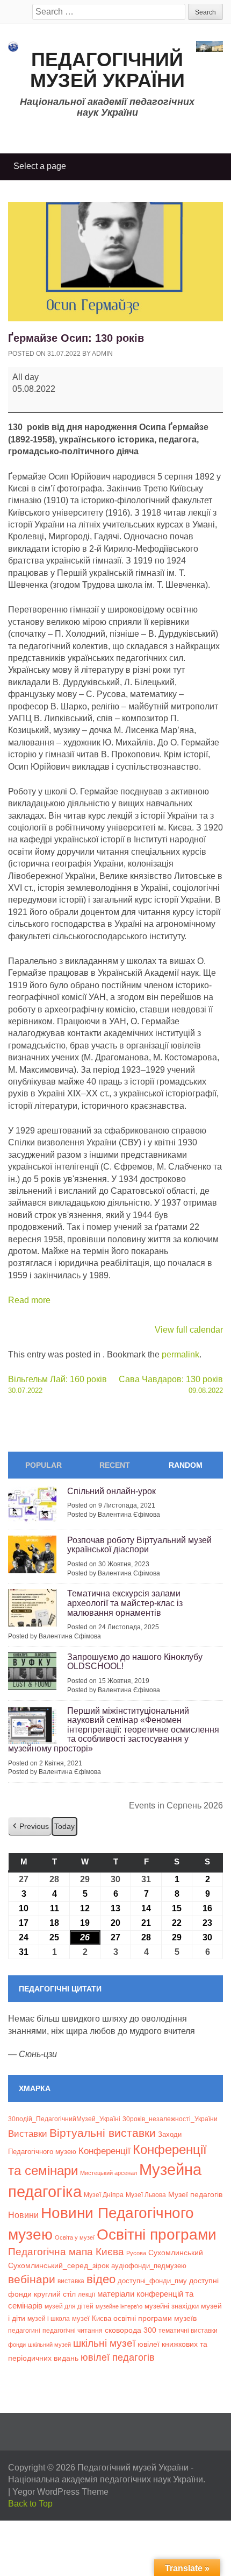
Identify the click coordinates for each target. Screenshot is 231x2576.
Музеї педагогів (195, 2194)
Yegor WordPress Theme (60, 2492)
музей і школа (49, 2318)
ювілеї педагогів (118, 2357)
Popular (44, 1465)
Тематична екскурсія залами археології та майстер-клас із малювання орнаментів (125, 1603)
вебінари (32, 2279)
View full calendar (189, 1330)
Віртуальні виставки (103, 2133)
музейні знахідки (172, 2306)
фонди (17, 2345)
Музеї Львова (146, 2195)
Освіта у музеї (75, 2237)
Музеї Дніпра (104, 2195)
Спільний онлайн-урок (111, 1491)
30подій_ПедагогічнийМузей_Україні (64, 2119)
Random (186, 1465)
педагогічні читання (73, 2331)
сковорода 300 (131, 2330)
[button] (30, 1827)
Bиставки (28, 2134)
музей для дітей (69, 2306)
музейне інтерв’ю (119, 2306)
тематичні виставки (188, 2331)
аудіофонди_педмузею (149, 2266)
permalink (181, 1354)
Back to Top (30, 2504)
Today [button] (64, 1826)
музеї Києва (92, 2318)
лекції (86, 2294)
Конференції (104, 2151)
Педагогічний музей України (107, 70)
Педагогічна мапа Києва (66, 2252)
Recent (115, 1465)
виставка (71, 2281)
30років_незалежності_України (170, 2119)
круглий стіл (55, 2294)
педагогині (24, 2330)
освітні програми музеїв (155, 2318)
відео (101, 2279)
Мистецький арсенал (109, 2173)
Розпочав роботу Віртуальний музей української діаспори (139, 1545)
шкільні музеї (104, 2343)
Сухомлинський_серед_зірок (59, 2265)
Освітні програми (157, 2234)
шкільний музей (49, 2345)
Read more (29, 1300)
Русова (136, 2253)
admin (102, 354)
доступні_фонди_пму (152, 2281)
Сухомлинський (176, 2253)
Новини (23, 2215)
